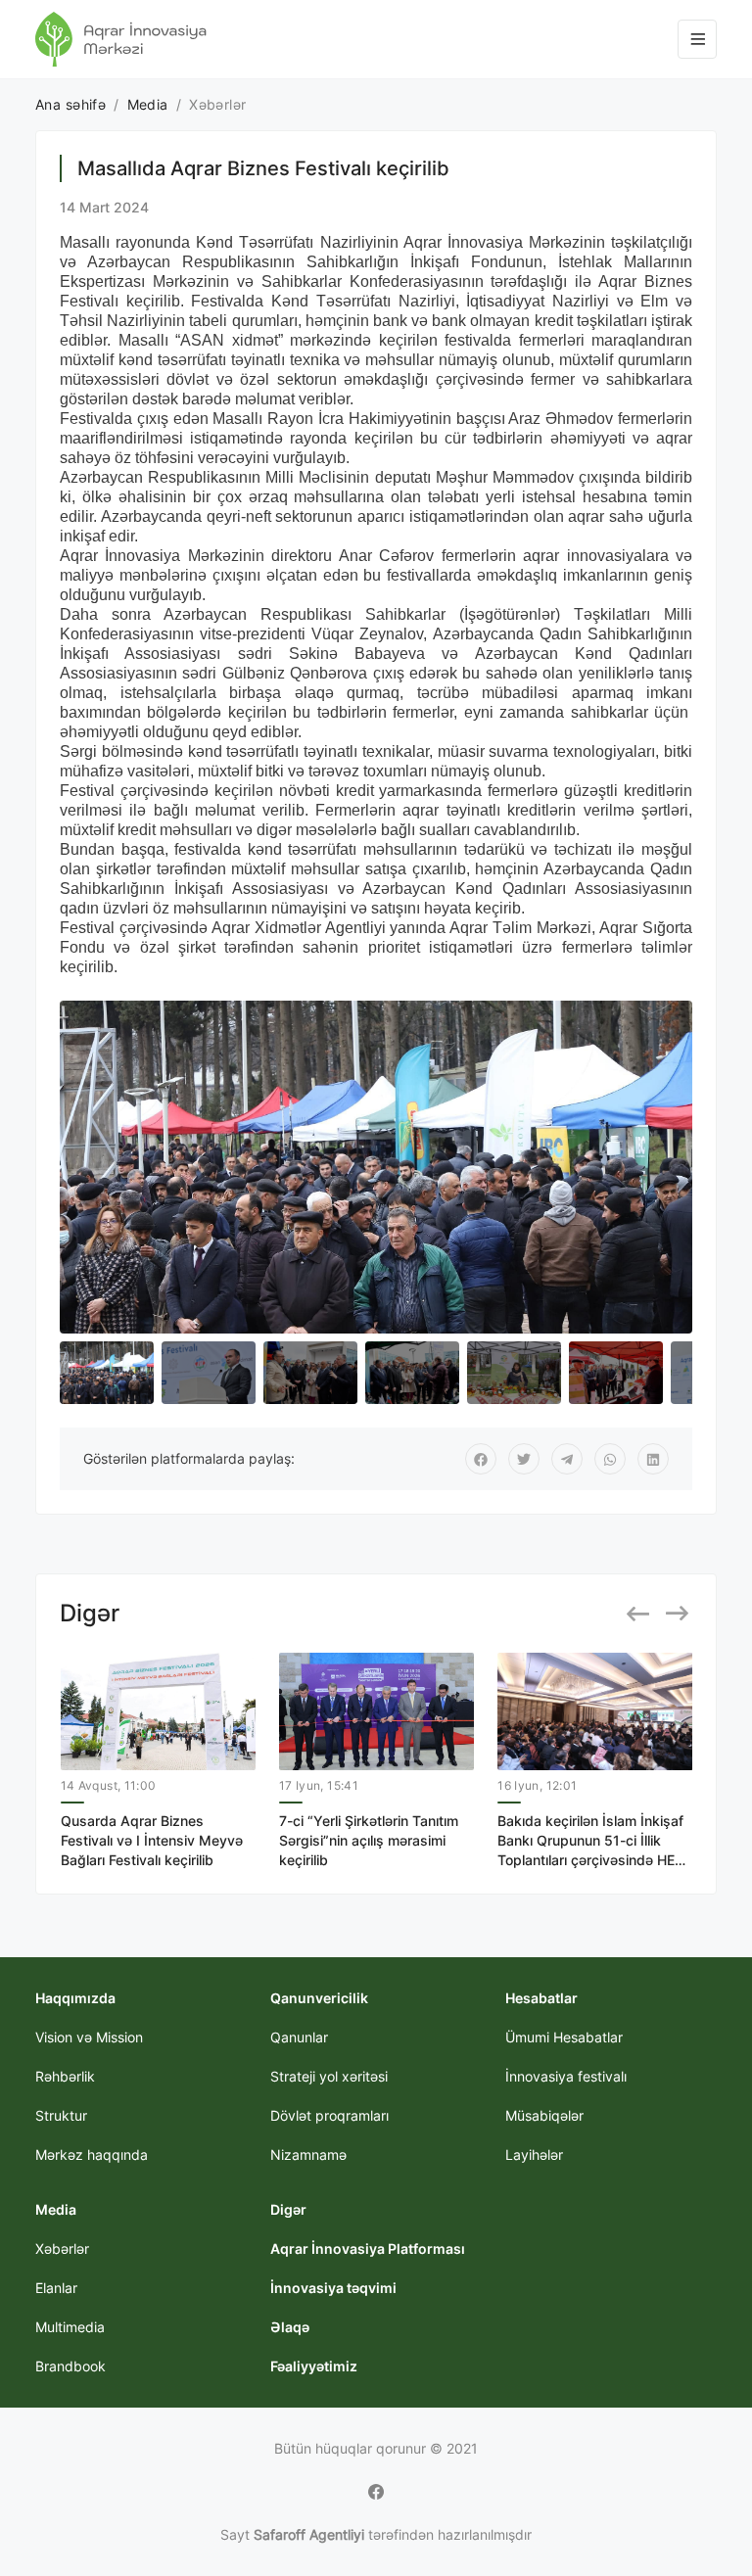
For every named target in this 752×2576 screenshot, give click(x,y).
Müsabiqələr (544, 2115)
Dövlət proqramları (329, 2115)
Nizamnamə (308, 2154)
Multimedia (70, 2327)
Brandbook (70, 2366)
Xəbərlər (62, 2248)
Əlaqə (290, 2327)
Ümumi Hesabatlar (564, 2037)
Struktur (61, 2115)
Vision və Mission (89, 2037)
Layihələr (534, 2154)
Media (148, 104)
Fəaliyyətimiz (314, 2366)
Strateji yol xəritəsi (329, 2076)
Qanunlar (299, 2037)
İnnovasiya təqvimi (333, 2288)
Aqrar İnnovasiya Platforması (368, 2248)
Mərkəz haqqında (92, 2154)
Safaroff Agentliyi (309, 2534)
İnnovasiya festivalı (566, 2076)
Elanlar (56, 2288)
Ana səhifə (70, 104)
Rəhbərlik (65, 2076)
